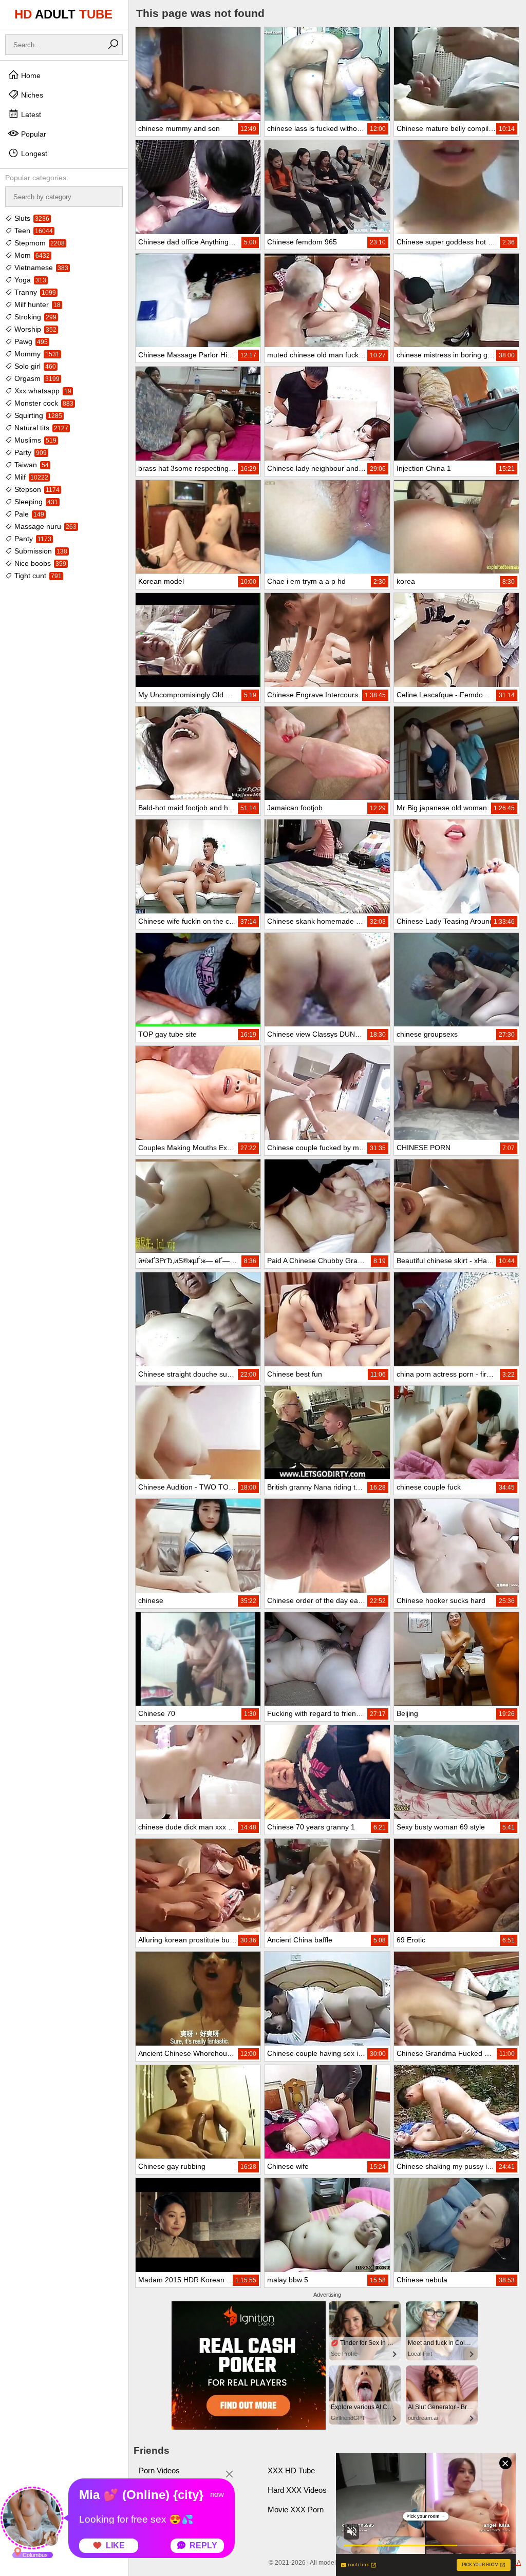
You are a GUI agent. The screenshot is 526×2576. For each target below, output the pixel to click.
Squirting (37, 415)
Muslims (34, 440)
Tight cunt (37, 576)
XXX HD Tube (291, 2470)
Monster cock (43, 403)
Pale (28, 514)
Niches (31, 95)
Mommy (36, 354)
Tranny (34, 292)
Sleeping (35, 502)
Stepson (36, 489)
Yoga (29, 280)
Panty (32, 539)
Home (30, 75)
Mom (31, 255)
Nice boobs (39, 563)
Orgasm (36, 378)
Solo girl (34, 366)
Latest (30, 115)
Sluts (31, 218)
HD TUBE (63, 14)
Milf (30, 477)
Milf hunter (36, 304)
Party (30, 452)
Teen (33, 231)
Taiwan (31, 465)
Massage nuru (44, 526)
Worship (34, 329)
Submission (40, 551)
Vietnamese (40, 268)
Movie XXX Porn (296, 2510)
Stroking (34, 317)
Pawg (30, 341)
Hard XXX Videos (297, 2490)
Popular (33, 134)
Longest (33, 154)
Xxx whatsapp (42, 391)
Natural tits (40, 428)
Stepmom (39, 243)
